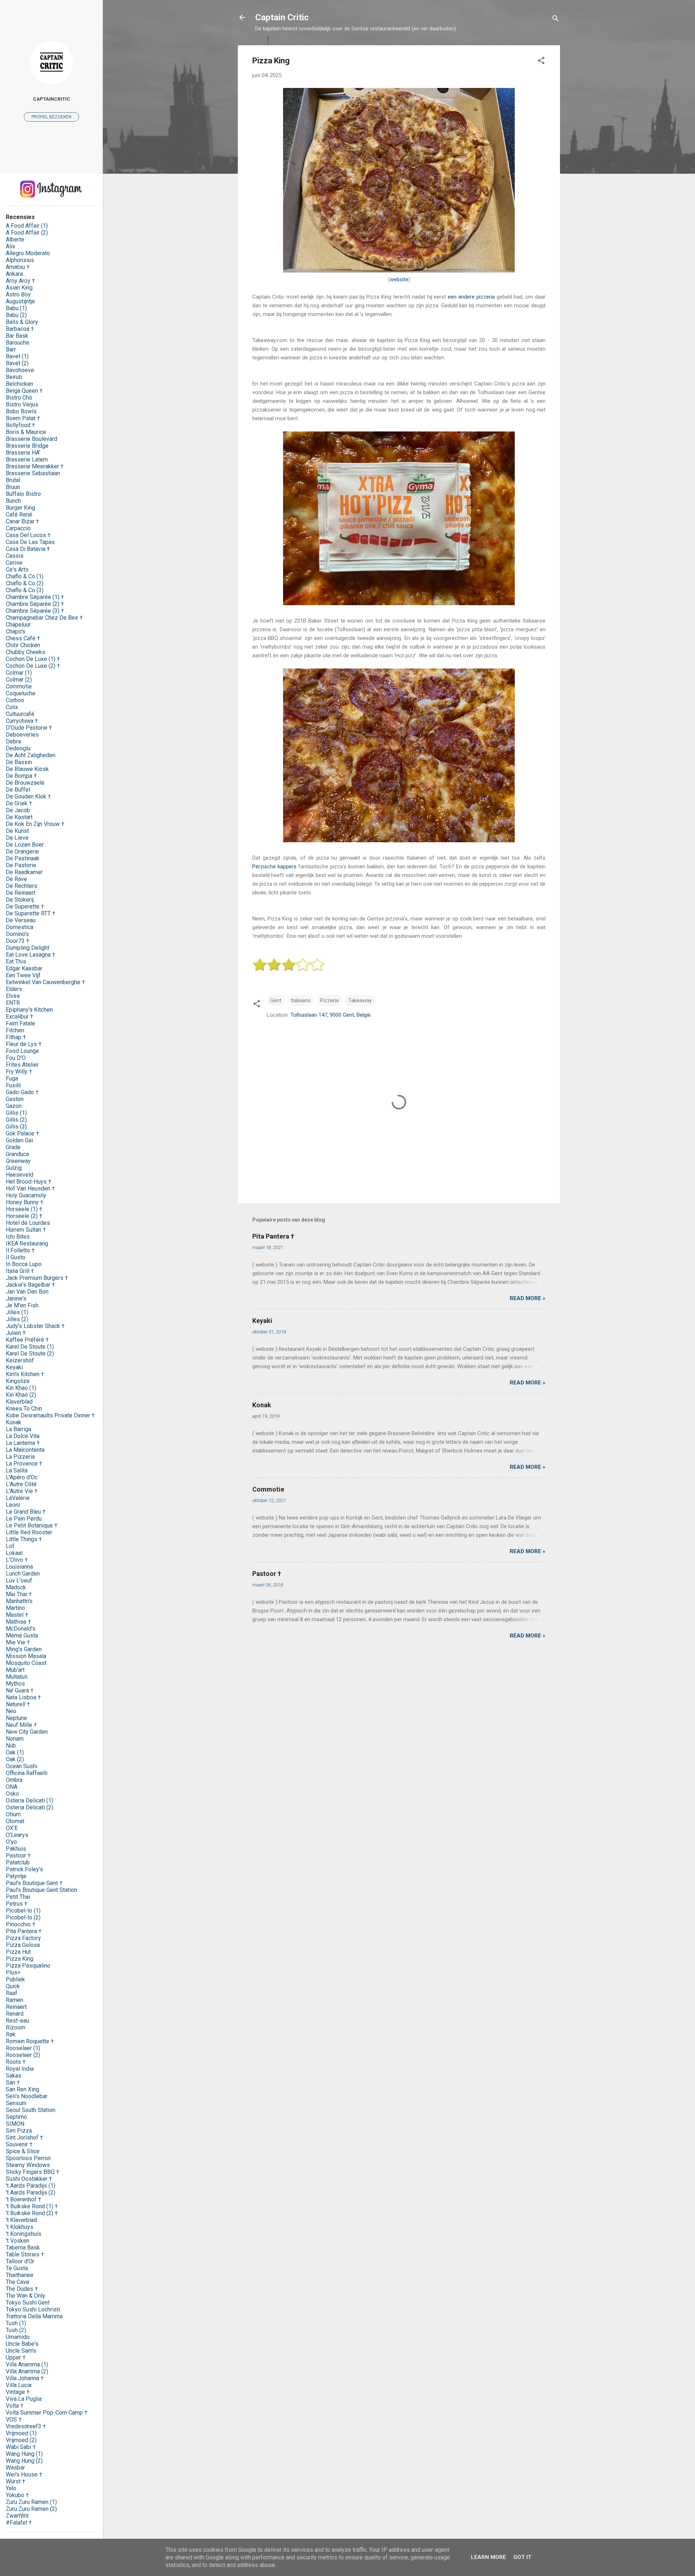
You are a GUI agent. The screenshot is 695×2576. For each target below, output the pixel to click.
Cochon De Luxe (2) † (33, 666)
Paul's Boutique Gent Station (41, 1890)
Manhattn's (19, 1601)
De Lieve (17, 838)
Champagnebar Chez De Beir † (44, 618)
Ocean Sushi (22, 1766)
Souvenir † (19, 2144)
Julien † (16, 1333)
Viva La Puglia (24, 2399)
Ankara (14, 274)
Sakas (14, 2076)
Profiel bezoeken (51, 117)
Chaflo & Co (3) (25, 590)
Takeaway (360, 1000)
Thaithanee (20, 2275)
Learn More (488, 2557)
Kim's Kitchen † (25, 1374)
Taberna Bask (23, 2248)
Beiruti (14, 377)
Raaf (12, 1993)
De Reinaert (21, 893)
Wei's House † (24, 2474)
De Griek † (19, 803)
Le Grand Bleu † (26, 1512)
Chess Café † (23, 638)
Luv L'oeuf (19, 1580)
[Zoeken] (556, 20)
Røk (11, 2034)
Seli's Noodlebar (27, 2096)
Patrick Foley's (24, 1869)
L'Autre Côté (21, 1484)
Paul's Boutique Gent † (34, 1883)
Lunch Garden (23, 1574)
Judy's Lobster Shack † (35, 1326)
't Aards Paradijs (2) (31, 2193)
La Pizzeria (20, 1457)
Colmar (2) (19, 680)
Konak (262, 1405)
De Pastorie (21, 865)
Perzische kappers (274, 867)
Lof (10, 1546)
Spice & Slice (23, 2151)
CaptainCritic (52, 99)
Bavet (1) (17, 356)
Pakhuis (16, 1849)
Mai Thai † (19, 1594)
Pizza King (20, 1959)
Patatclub (18, 1862)
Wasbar (15, 2468)
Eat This (16, 962)
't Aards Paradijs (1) (31, 2186)
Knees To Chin (24, 1409)
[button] (541, 62)
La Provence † (24, 1464)
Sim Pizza (19, 2131)
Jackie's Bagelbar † (30, 1285)
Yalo (11, 2488)
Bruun (13, 487)
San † (13, 2082)
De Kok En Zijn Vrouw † (35, 824)
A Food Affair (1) (27, 226)
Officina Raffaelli (27, 1773)
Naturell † (18, 1704)
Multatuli (17, 1677)
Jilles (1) (17, 1312)
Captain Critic (282, 17)
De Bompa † (21, 776)
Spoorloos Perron (28, 2158)
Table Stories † (25, 2254)
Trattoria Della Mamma (34, 2316)
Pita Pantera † (273, 1236)
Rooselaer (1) (23, 2048)
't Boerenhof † (24, 2199)
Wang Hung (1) (24, 2454)
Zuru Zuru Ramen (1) (31, 2502)
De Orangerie (22, 851)
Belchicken (20, 384)
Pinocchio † (21, 1924)
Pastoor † (267, 1574)
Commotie (268, 1489)
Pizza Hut (18, 1952)
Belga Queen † (24, 391)
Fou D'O (16, 1058)
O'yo (11, 1842)
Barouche (18, 343)
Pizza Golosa (23, 1945)
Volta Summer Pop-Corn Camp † (47, 2413)
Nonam (15, 1739)
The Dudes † (22, 2289)
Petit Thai (18, 1897)
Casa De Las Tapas (30, 542)
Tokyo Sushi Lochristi (33, 2309)
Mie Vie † (18, 1642)
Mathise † (18, 1622)
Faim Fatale (20, 1023)
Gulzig (14, 1168)
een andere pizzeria (472, 297)
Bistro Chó (19, 398)
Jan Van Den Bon (27, 1292)
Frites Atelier (22, 1065)
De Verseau (21, 920)
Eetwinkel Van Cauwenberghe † (45, 982)
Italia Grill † (20, 1271)
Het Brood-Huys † (29, 1182)
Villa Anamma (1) (27, 2364)
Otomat (15, 1821)
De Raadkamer (24, 872)
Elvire (13, 996)
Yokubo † (17, 2495)
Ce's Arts (17, 570)
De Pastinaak (23, 858)
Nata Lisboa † (23, 1697)
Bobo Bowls (21, 411)
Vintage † (18, 2392)
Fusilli (13, 1085)
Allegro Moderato (28, 253)
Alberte (15, 239)
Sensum (16, 2103)
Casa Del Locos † (28, 535)
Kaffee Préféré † (27, 1340)
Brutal (13, 480)
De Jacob (18, 810)
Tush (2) (16, 2330)
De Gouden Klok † (28, 796)
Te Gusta (17, 2268)
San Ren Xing (22, 2089)
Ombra (14, 1780)
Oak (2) (15, 1759)
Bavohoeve (20, 370)
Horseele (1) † (24, 1209)
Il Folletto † (20, 1250)
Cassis (15, 556)
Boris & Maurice (26, 432)
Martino (15, 1608)
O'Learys (17, 1835)
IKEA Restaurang (27, 1243)
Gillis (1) (16, 1113)
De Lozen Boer (25, 845)
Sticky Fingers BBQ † (33, 2172)
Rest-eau (17, 2021)
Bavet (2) (17, 363)
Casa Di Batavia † (28, 549)
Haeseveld (20, 1175)
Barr (11, 349)
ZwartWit (17, 2516)
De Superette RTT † (31, 913)
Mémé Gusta (22, 1635)
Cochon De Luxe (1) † (33, 659)
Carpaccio (18, 528)
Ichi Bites (18, 1237)
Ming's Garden (24, 1649)
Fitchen (15, 1030)
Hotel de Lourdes (28, 1223)
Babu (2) (16, 315)
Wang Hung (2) (24, 2461)
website (399, 279)
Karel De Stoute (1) (30, 1347)
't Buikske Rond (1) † (32, 2206)
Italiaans (301, 1000)
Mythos (15, 1684)
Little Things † (24, 1539)
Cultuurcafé (20, 714)
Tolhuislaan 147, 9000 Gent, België (330, 1015)
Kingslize (18, 1381)
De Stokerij (20, 900)
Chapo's (16, 631)
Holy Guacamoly (26, 1195)
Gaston (15, 1099)
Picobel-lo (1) (23, 1911)
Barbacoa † (20, 329)
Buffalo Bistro (23, 494)
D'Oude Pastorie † (29, 728)
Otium (13, 1814)
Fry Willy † (19, 1072)
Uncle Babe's (22, 2344)
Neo (11, 1711)
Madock (16, 1587)
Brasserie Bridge (27, 446)
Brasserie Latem (27, 459)
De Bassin (19, 762)
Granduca (17, 1154)
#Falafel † (19, 2523)
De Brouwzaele (25, 783)
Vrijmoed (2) (21, 2440)
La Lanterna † (23, 1443)
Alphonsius (20, 260)
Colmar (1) (19, 673)
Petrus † (17, 1904)
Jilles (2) (17, 1319)
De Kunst (17, 831)
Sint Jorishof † (24, 2137)
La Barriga (18, 1429)
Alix (10, 246)
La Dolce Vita (23, 1436)
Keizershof (20, 1360)
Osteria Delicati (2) (30, 1807)
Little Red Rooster (29, 1532)
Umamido (18, 2337)
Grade (13, 1147)
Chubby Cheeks (26, 652)
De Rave (16, 879)
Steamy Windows (28, 2165)
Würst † (16, 2481)
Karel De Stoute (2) (30, 1354)
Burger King (20, 508)
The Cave (18, 2282)
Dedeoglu (18, 748)
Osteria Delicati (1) (30, 1801)
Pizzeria (329, 1000)
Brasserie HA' (23, 453)
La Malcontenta (25, 1450)
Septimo (16, 2117)
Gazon (14, 1106)
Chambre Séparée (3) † (35, 611)
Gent (276, 1000)
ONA (12, 1787)
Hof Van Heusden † (30, 1188)
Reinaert (16, 2007)
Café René (19, 515)
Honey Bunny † (25, 1202)
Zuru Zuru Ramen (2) (31, 2509)
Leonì (13, 1505)
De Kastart (19, 817)
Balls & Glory (22, 322)
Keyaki (262, 1321)
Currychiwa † (22, 721)
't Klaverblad (21, 2220)
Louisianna (19, 1567)
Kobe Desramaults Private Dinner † (50, 1415)
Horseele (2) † (24, 1216)
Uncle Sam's (21, 2351)
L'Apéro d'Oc (22, 1477)
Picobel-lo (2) (23, 1917)
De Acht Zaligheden (31, 755)
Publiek (15, 1979)
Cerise (14, 563)
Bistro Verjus (22, 404)
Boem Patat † (23, 418)
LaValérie (18, 1498)
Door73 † (18, 941)
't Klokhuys (20, 2227)
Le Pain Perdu (24, 1519)
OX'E (12, 1828)
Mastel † (17, 1615)
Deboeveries (22, 735)
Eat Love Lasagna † (31, 955)
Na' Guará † (20, 1690)
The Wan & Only (26, 2296)
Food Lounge (22, 1051)
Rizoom (16, 2027)
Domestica (20, 927)
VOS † (14, 2419)
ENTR (13, 1003)
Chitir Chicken (23, 645)
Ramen (14, 2000)
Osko (12, 1794)
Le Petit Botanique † (32, 1525)
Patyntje (16, 1876)
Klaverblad (19, 1402)
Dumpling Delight (28, 948)
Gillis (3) (16, 1127)
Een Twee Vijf (23, 975)
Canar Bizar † (22, 521)
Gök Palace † (22, 1133)
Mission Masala (26, 1656)
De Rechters (22, 886)
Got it (522, 2557)
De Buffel (18, 790)
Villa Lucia (19, 2385)
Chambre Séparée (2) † (35, 604)
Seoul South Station (31, 2110)
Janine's (16, 1298)
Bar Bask (17, 336)
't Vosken (18, 2241)
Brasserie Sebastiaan (33, 473)
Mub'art (15, 1670)
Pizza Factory (23, 1938)
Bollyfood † (20, 425)
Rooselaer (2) (23, 2055)
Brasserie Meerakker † (35, 466)
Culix (12, 707)
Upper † (16, 2358)
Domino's (17, 934)
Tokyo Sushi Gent (28, 2303)
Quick (13, 1986)
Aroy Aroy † (20, 281)
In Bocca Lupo (24, 1264)
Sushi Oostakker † (29, 2179)
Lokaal (14, 1553)
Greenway (18, 1161)
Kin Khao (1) (21, 1388)
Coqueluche (21, 693)
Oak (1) (15, 1752)
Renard (15, 2014)
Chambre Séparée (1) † (35, 597)
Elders (14, 989)
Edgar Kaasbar (24, 968)
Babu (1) (16, 308)
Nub (11, 1746)
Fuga (12, 1078)
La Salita (17, 1470)
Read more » (528, 1298)
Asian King (19, 288)
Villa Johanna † (25, 2378)
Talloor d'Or (20, 2261)
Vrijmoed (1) (21, 2433)
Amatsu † (18, 267)
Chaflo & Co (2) (25, 583)
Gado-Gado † (22, 1092)
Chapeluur (18, 625)
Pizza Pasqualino (28, 1966)
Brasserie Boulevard (31, 439)
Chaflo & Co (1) (25, 576)
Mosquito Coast (26, 1663)
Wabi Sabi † (21, 2447)
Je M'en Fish (22, 1305)
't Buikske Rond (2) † (32, 2213)
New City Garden (27, 1732)
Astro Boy (18, 294)
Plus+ (13, 1972)
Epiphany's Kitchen (29, 1010)
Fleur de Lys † (24, 1044)
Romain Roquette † (30, 2041)
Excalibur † (20, 1017)
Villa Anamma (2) (27, 2371)
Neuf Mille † (21, 1725)
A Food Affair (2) (27, 233)
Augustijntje (20, 301)
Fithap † (16, 1037)
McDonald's (21, 1629)
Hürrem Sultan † (26, 1230)
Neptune (16, 1718)
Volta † (15, 2406)
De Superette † (25, 907)
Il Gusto (16, 1257)
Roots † (16, 2062)
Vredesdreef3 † (26, 2426)
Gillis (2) (16, 1120)
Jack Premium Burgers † (37, 1278)
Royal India (20, 2069)
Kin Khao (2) (21, 1395)
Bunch (13, 501)
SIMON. (16, 2124)
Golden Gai (19, 1140)
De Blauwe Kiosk (27, 769)
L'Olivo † (17, 1560)
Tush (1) (16, 2323)
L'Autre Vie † (22, 1491)
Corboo (15, 700)
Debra (13, 741)
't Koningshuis (24, 2234)
